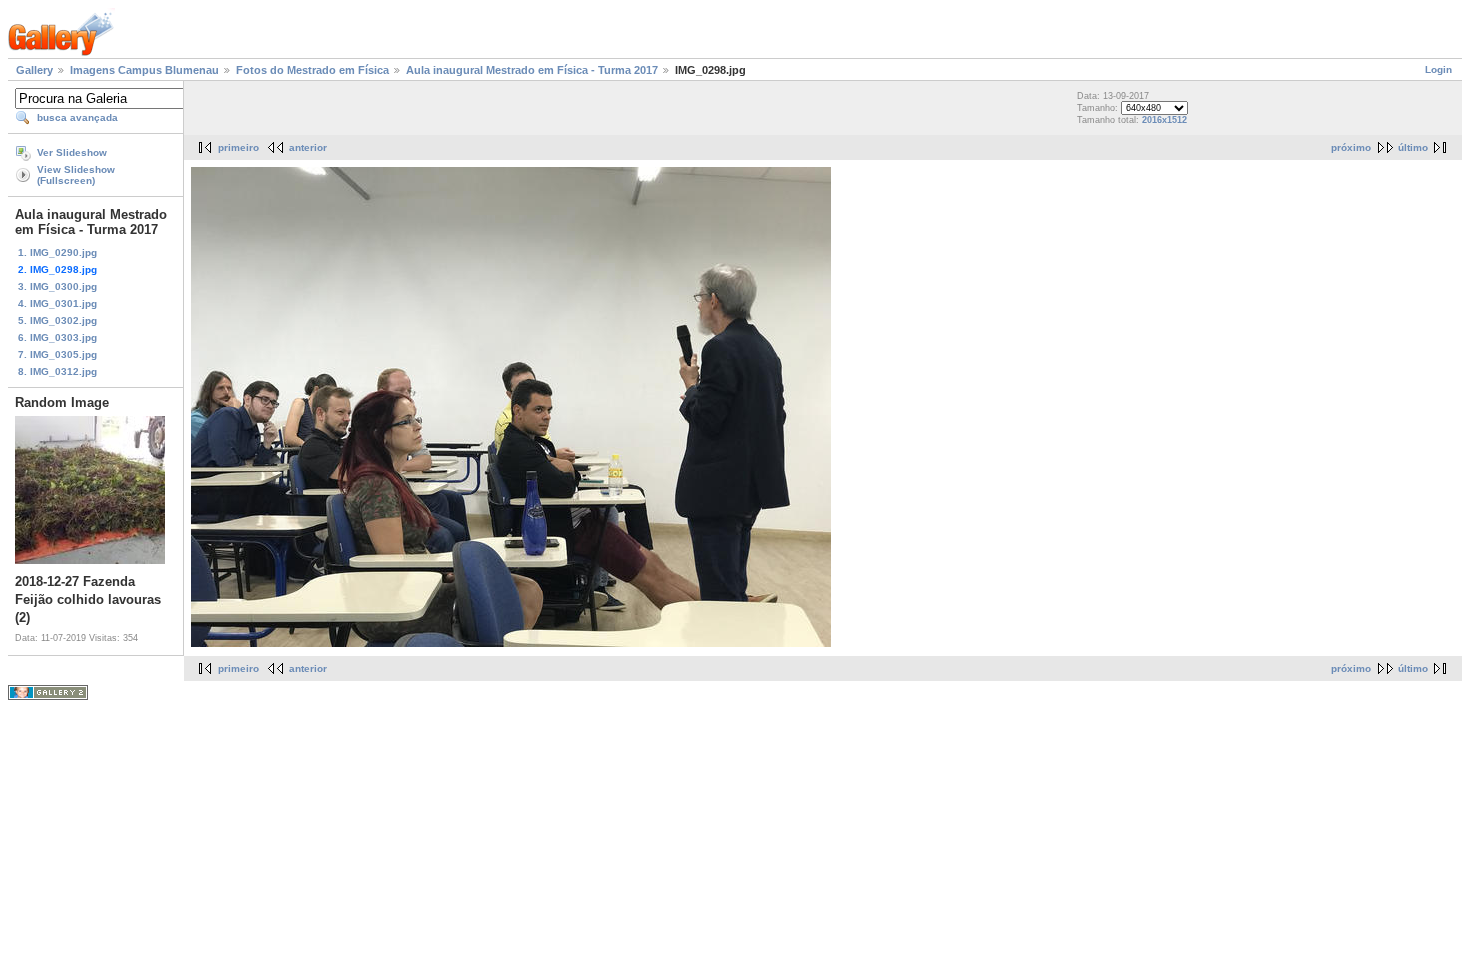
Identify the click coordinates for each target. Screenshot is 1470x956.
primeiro (238, 147)
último (1413, 147)
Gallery (34, 70)
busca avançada (77, 117)
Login (1438, 69)
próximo (1351, 147)
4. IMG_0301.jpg (57, 303)
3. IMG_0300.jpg (57, 286)
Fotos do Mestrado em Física (312, 70)
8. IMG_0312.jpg (57, 371)
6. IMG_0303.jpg (57, 337)
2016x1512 (1164, 120)
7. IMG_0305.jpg (57, 354)
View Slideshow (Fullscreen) (76, 175)
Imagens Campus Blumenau (144, 70)
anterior (308, 147)
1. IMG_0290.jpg (57, 252)
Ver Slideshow (72, 152)
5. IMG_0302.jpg (57, 320)
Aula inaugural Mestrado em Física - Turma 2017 (532, 70)
